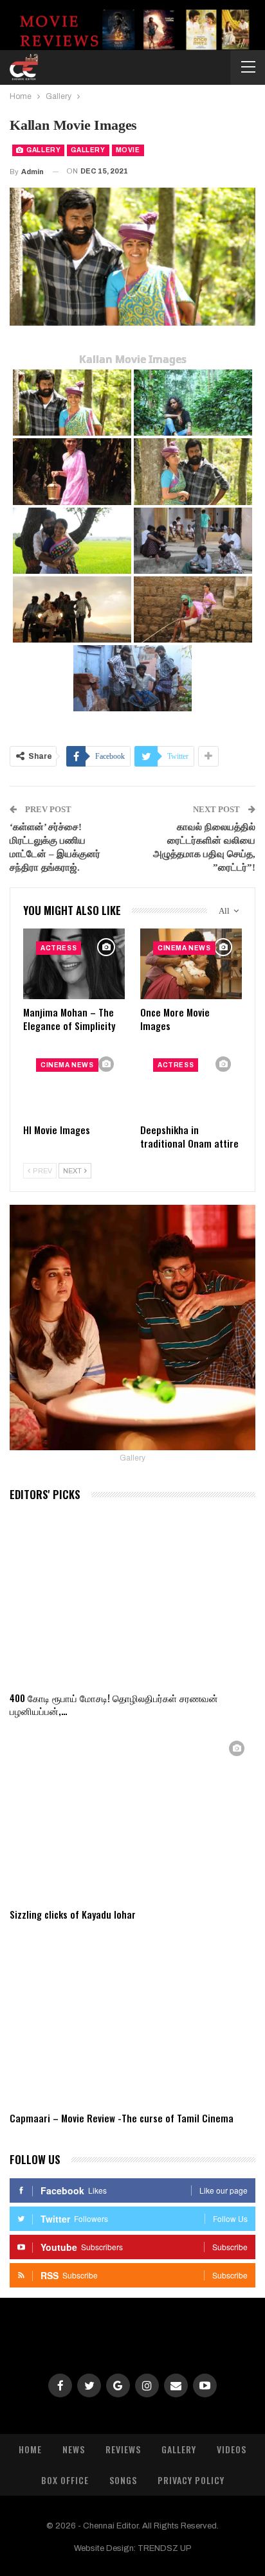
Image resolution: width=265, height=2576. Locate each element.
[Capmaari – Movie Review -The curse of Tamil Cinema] (132, 2019)
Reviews (123, 2449)
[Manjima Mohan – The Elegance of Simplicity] (74, 964)
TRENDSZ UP (165, 2548)
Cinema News (184, 948)
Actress (59, 948)
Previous (26, 257)
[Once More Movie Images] (191, 964)
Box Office (65, 2480)
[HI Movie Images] (74, 1081)
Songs (123, 2480)
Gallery (43, 150)
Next (240, 257)
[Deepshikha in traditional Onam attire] (191, 1081)
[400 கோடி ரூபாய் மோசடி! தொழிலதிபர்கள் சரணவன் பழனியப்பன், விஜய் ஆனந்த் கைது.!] (132, 1598)
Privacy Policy (191, 2480)
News (74, 2449)
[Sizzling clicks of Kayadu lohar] (132, 1816)
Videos (232, 2449)
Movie (128, 150)
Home (30, 2449)
